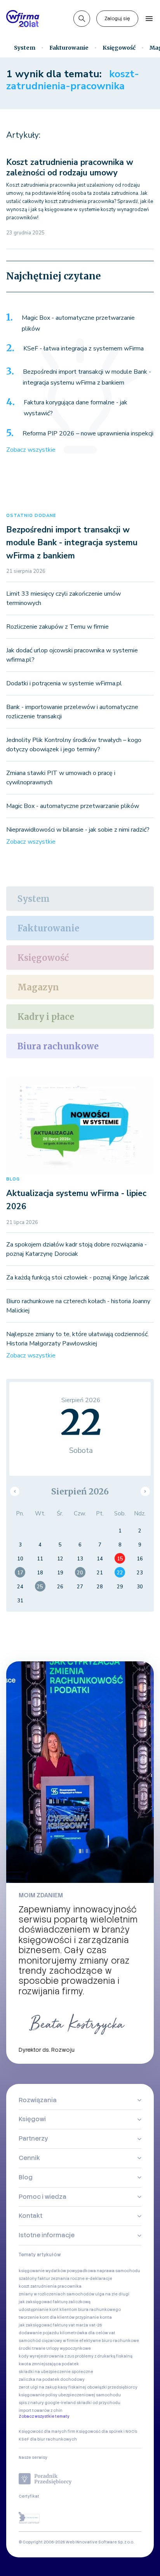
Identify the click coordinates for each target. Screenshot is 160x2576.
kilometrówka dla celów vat (88, 2333)
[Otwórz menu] (149, 19)
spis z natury (31, 2403)
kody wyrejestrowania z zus (46, 2356)
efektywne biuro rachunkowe (109, 2341)
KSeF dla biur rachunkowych (48, 2439)
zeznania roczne (68, 2279)
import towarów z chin (41, 2410)
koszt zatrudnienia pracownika (50, 2286)
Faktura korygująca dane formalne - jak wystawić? (76, 408)
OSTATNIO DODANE (31, 516)
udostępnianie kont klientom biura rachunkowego (70, 2310)
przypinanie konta (94, 2317)
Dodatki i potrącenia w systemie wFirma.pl (64, 683)
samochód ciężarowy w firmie (49, 2341)
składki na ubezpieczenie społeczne (56, 2372)
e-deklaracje (99, 2279)
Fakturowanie (69, 48)
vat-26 (95, 2325)
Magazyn (38, 987)
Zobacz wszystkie (31, 450)
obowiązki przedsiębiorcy (112, 2387)
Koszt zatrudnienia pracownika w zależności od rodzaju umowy (70, 167)
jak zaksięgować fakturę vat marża (53, 2325)
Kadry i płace (46, 1017)
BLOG (13, 1179)
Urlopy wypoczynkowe (69, 2348)
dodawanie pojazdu (39, 2333)
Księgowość (119, 48)
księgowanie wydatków (42, 2271)
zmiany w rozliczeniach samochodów (57, 2294)
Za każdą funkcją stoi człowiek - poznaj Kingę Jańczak (78, 1278)
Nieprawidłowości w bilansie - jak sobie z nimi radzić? (78, 830)
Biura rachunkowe (58, 1046)
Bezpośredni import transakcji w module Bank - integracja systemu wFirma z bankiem (87, 377)
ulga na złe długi (112, 2294)
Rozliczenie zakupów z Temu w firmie (57, 627)
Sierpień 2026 (80, 1492)
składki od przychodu (98, 2403)
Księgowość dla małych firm (47, 2431)
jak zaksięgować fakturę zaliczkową (55, 2302)
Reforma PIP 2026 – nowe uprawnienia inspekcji (88, 433)
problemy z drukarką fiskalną (104, 2356)
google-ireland (60, 2403)
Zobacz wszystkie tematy (44, 2416)
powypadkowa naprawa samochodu (103, 2271)
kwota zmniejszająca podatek (49, 2364)
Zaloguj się (117, 19)
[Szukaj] (82, 19)
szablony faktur (34, 2279)
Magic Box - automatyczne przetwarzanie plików (78, 323)
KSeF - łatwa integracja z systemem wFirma (83, 348)
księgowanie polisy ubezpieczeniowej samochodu (70, 2395)
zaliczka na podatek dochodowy (52, 2379)
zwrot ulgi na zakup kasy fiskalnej (52, 2387)
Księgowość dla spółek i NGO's (107, 2431)
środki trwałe (32, 2348)
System (25, 48)
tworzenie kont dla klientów (47, 2317)
